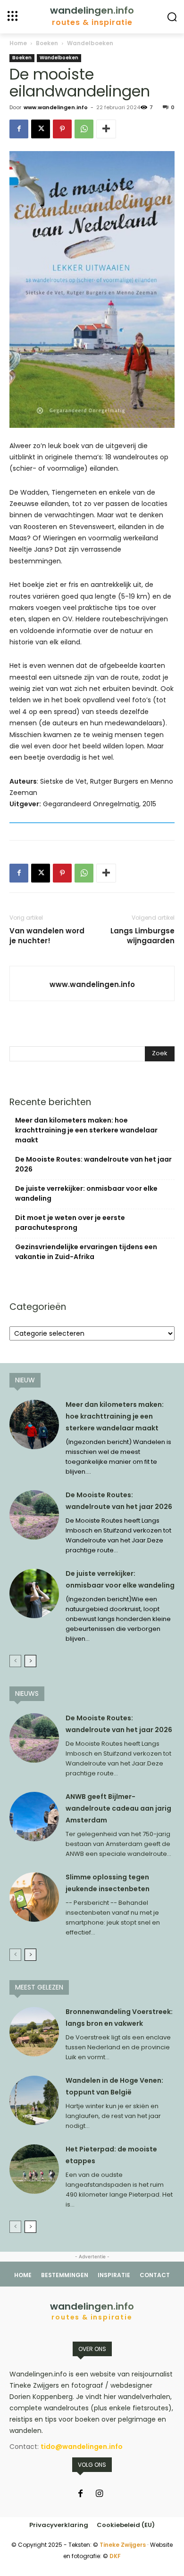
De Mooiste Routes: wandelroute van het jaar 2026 (93, 1164)
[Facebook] (19, 129)
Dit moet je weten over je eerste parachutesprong (70, 1223)
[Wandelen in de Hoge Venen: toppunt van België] (34, 2100)
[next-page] (30, 1661)
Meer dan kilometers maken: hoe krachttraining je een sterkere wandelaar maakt (86, 1130)
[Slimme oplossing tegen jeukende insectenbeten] (34, 1897)
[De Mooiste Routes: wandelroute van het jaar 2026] (34, 1515)
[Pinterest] (62, 129)
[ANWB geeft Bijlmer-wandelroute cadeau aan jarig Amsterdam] (34, 1817)
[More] (106, 129)
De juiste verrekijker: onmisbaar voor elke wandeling (86, 1193)
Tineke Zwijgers (123, 2545)
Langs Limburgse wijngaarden (142, 936)
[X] (41, 129)
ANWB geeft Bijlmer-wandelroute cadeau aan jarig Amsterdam (118, 1808)
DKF (115, 2556)
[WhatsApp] (84, 129)
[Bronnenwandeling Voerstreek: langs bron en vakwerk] (34, 2032)
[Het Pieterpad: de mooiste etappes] (34, 2169)
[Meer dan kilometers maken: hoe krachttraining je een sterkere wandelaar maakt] (34, 1424)
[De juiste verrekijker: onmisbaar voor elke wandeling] (34, 1593)
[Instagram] (99, 2494)
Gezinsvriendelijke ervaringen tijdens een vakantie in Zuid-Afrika (86, 1252)
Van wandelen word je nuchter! (47, 936)
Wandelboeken (90, 43)
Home (18, 43)
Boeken (47, 43)
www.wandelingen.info (56, 107)
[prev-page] (15, 1661)
